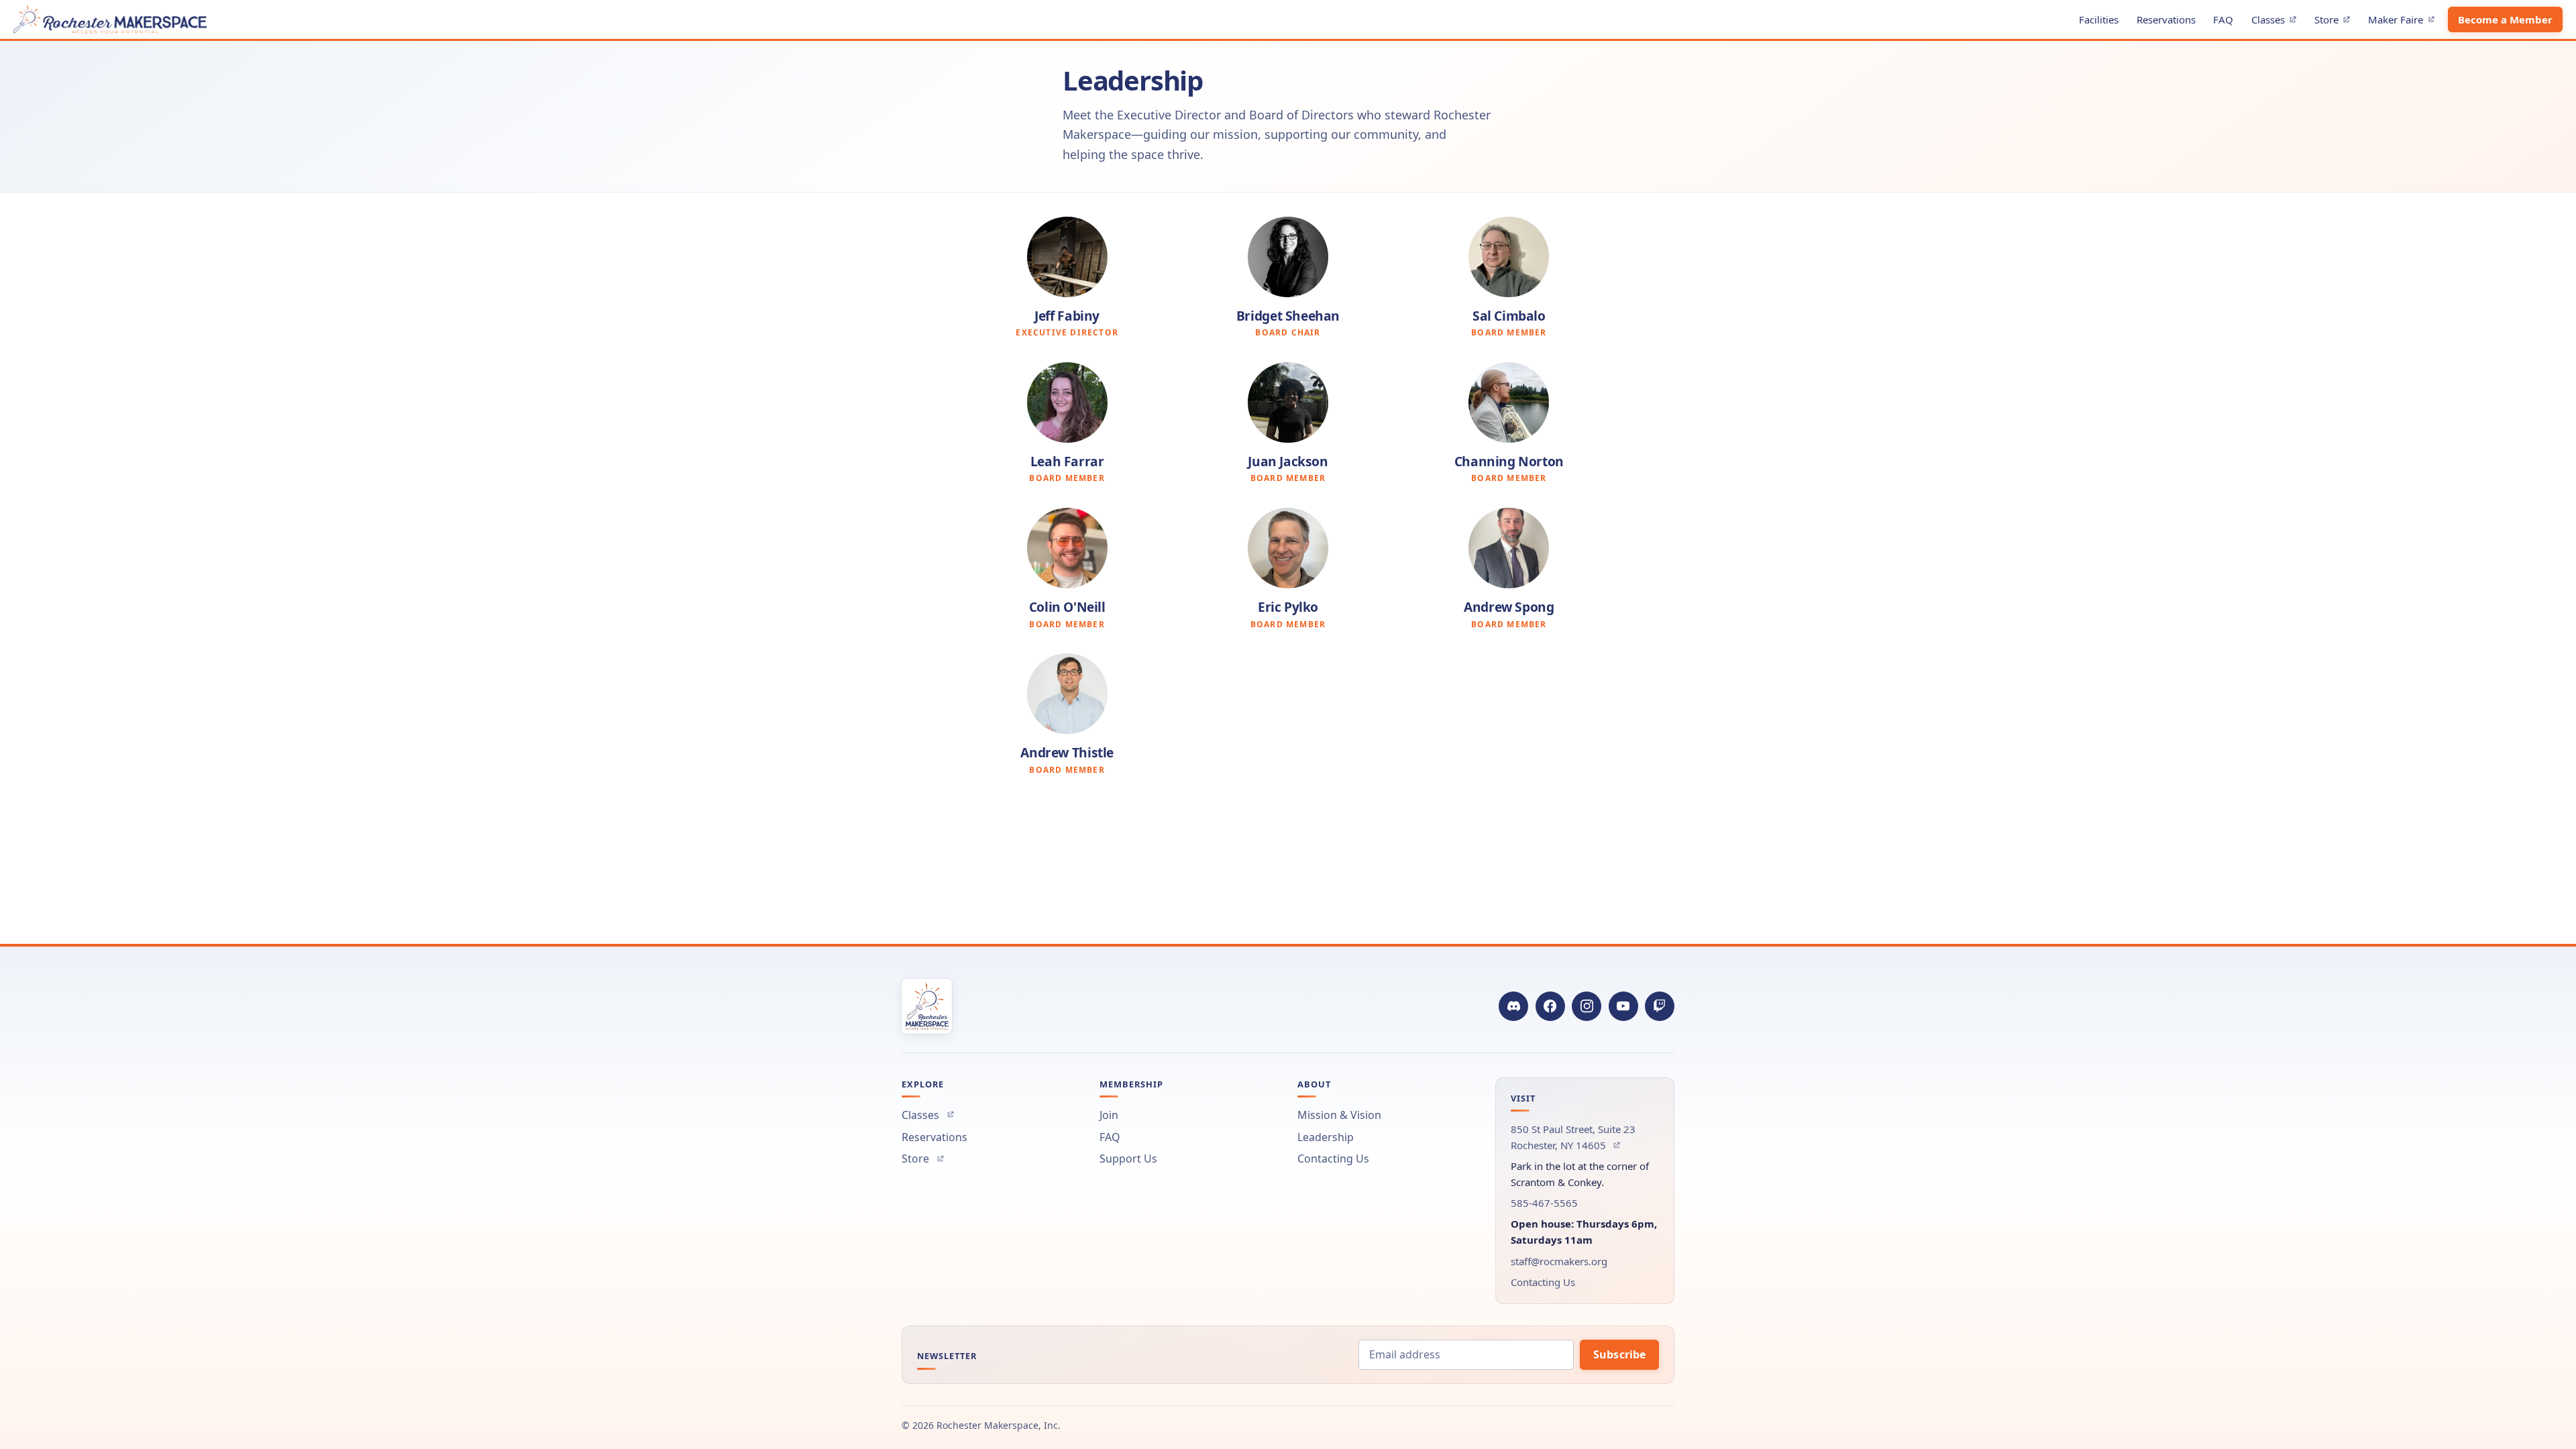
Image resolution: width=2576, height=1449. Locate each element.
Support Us (1128, 1159)
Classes (2277, 22)
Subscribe (1619, 1354)
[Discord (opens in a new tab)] (1513, 1006)
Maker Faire (2405, 22)
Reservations (2166, 19)
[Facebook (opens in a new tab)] (1550, 1006)
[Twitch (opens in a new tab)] (1660, 1006)
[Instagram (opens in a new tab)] (1587, 1006)
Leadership (1326, 1137)
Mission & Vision (1339, 1115)
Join (1109, 1115)
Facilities (2099, 19)
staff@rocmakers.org (1559, 1261)
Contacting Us (1333, 1159)
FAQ (2223, 19)
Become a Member (2505, 19)
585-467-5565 (1544, 1203)
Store (2336, 22)
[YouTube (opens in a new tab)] (1623, 1006)
